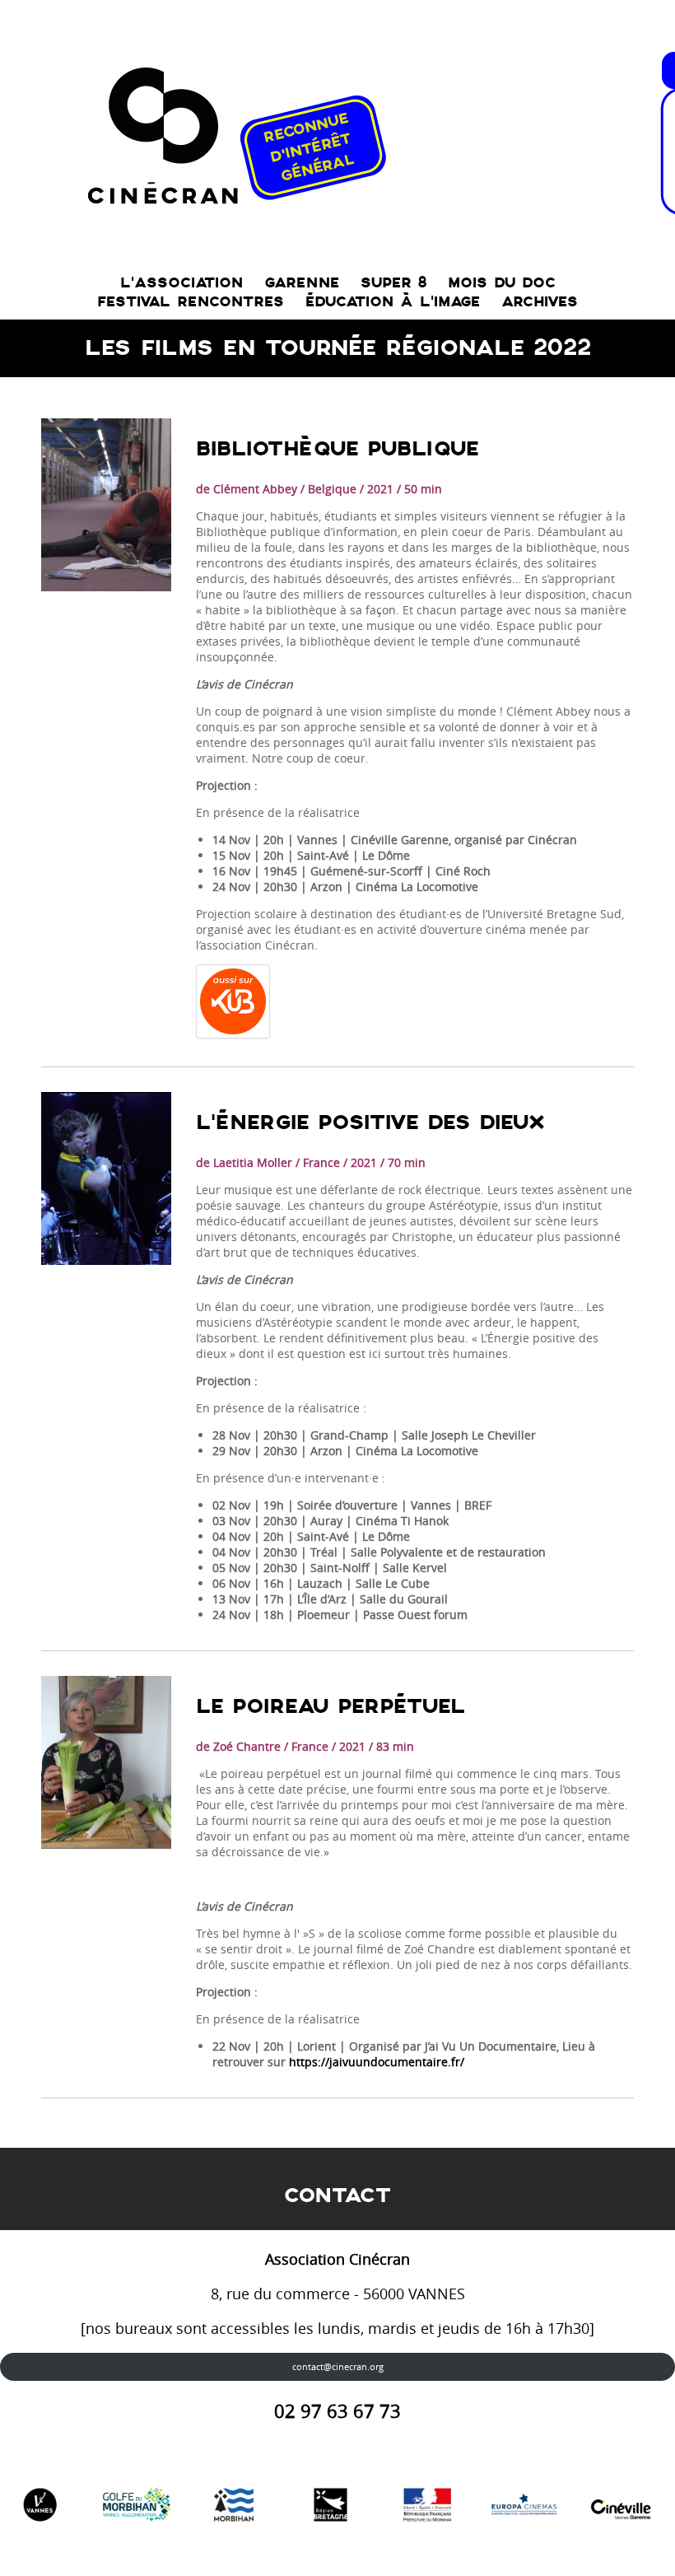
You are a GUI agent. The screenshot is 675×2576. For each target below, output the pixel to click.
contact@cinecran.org (338, 2366)
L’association (182, 283)
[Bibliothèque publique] (106, 505)
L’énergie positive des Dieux (370, 1123)
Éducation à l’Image (393, 302)
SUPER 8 (393, 283)
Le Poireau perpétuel (331, 1707)
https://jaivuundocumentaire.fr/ (377, 2062)
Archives (540, 302)
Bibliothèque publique (337, 449)
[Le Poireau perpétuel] (106, 1762)
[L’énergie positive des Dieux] (106, 1178)
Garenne (302, 283)
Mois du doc (502, 283)
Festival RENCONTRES (191, 302)
